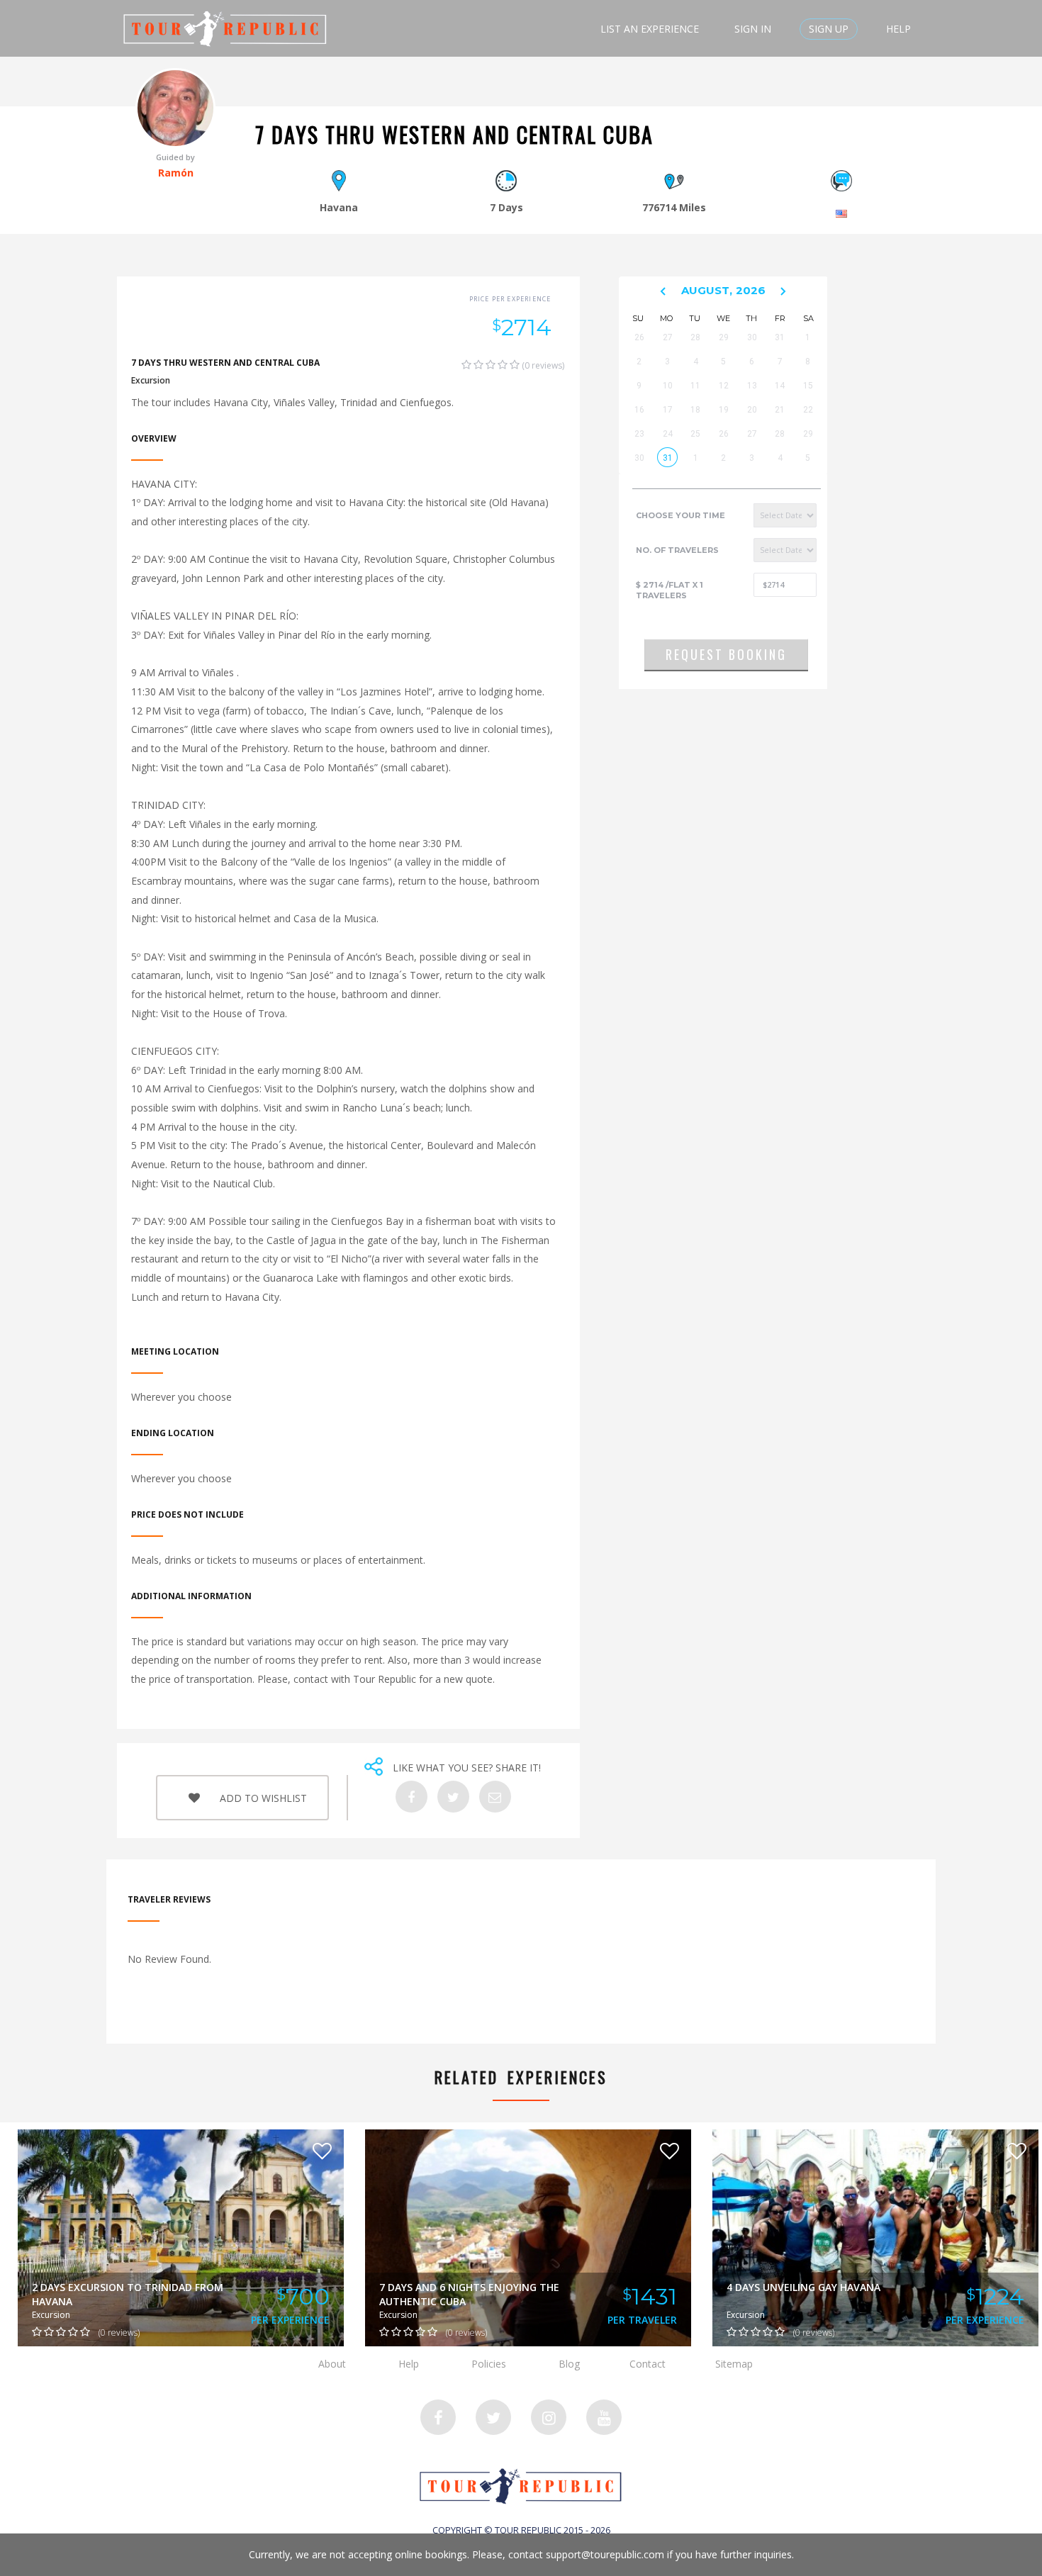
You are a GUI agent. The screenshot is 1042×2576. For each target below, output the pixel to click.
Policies (489, 2364)
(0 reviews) (542, 365)
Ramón (176, 173)
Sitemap (734, 2364)
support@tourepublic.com (605, 2554)
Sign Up (829, 29)
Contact (648, 2364)
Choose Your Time (680, 515)
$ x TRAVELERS (670, 590)
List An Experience (650, 29)
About (332, 2364)
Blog (569, 2364)
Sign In (753, 29)
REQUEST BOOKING (726, 654)
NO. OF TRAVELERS (677, 550)
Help (898, 29)
